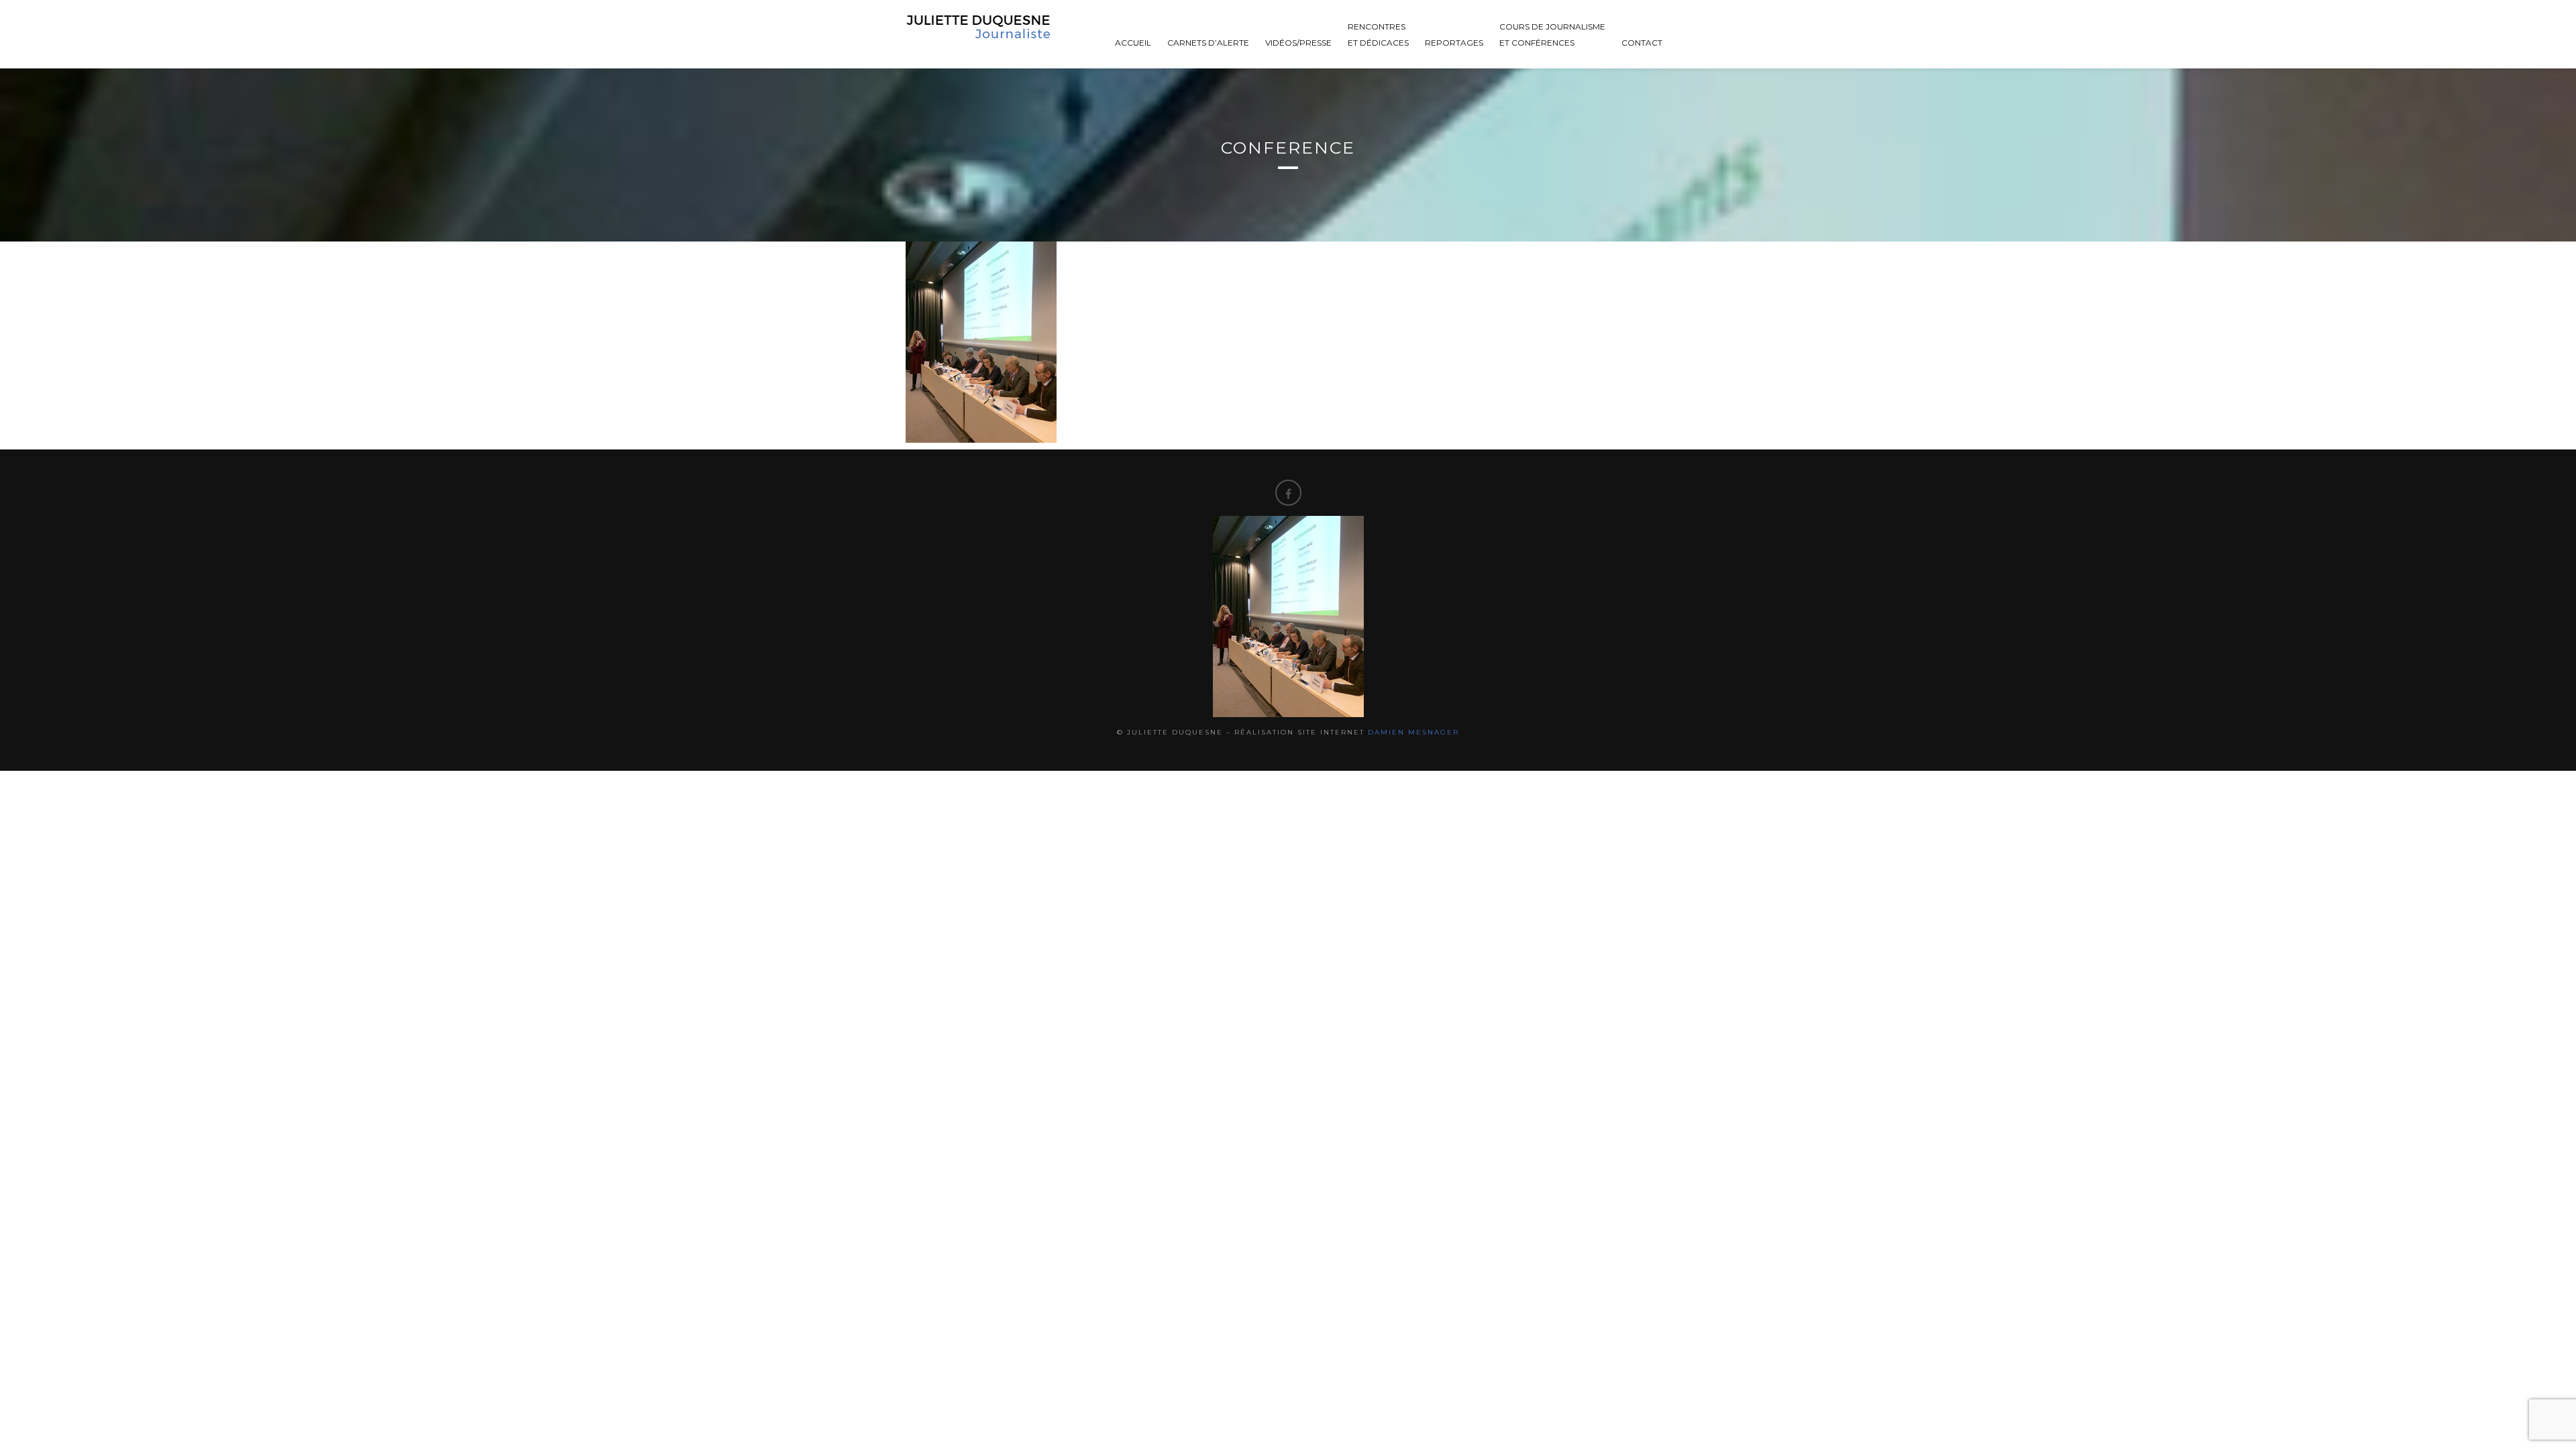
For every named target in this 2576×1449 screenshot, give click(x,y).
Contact (1642, 43)
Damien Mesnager (1413, 732)
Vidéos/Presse (1298, 43)
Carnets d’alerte (1208, 43)
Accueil (1133, 43)
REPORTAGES (1454, 43)
